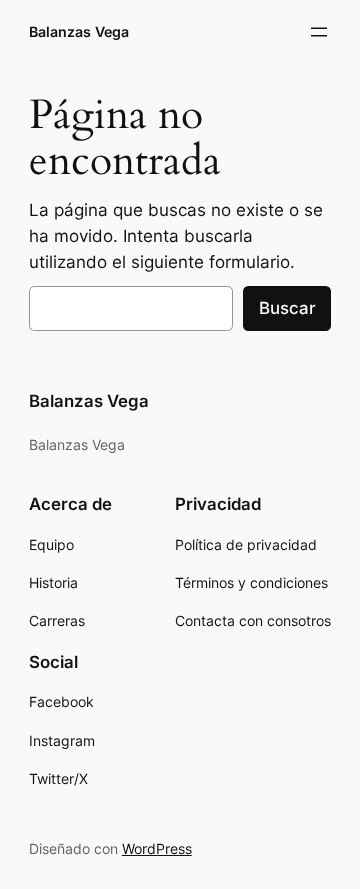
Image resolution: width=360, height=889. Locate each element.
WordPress (157, 848)
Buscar (287, 308)
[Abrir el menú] (319, 32)
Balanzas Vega (79, 31)
